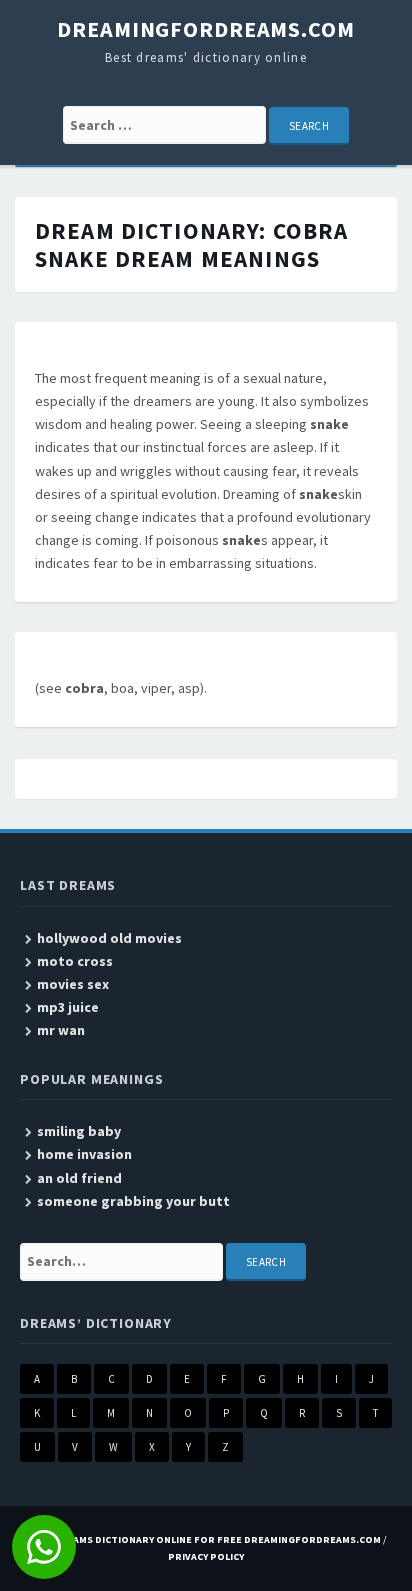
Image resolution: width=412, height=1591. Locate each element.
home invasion (84, 1154)
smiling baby (79, 1131)
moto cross (75, 961)
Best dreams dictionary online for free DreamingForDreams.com (203, 1539)
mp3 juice (68, 1007)
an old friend (79, 1178)
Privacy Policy (206, 1556)
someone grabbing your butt (133, 1201)
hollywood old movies (109, 938)
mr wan (61, 1030)
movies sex (73, 984)
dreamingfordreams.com (205, 29)
